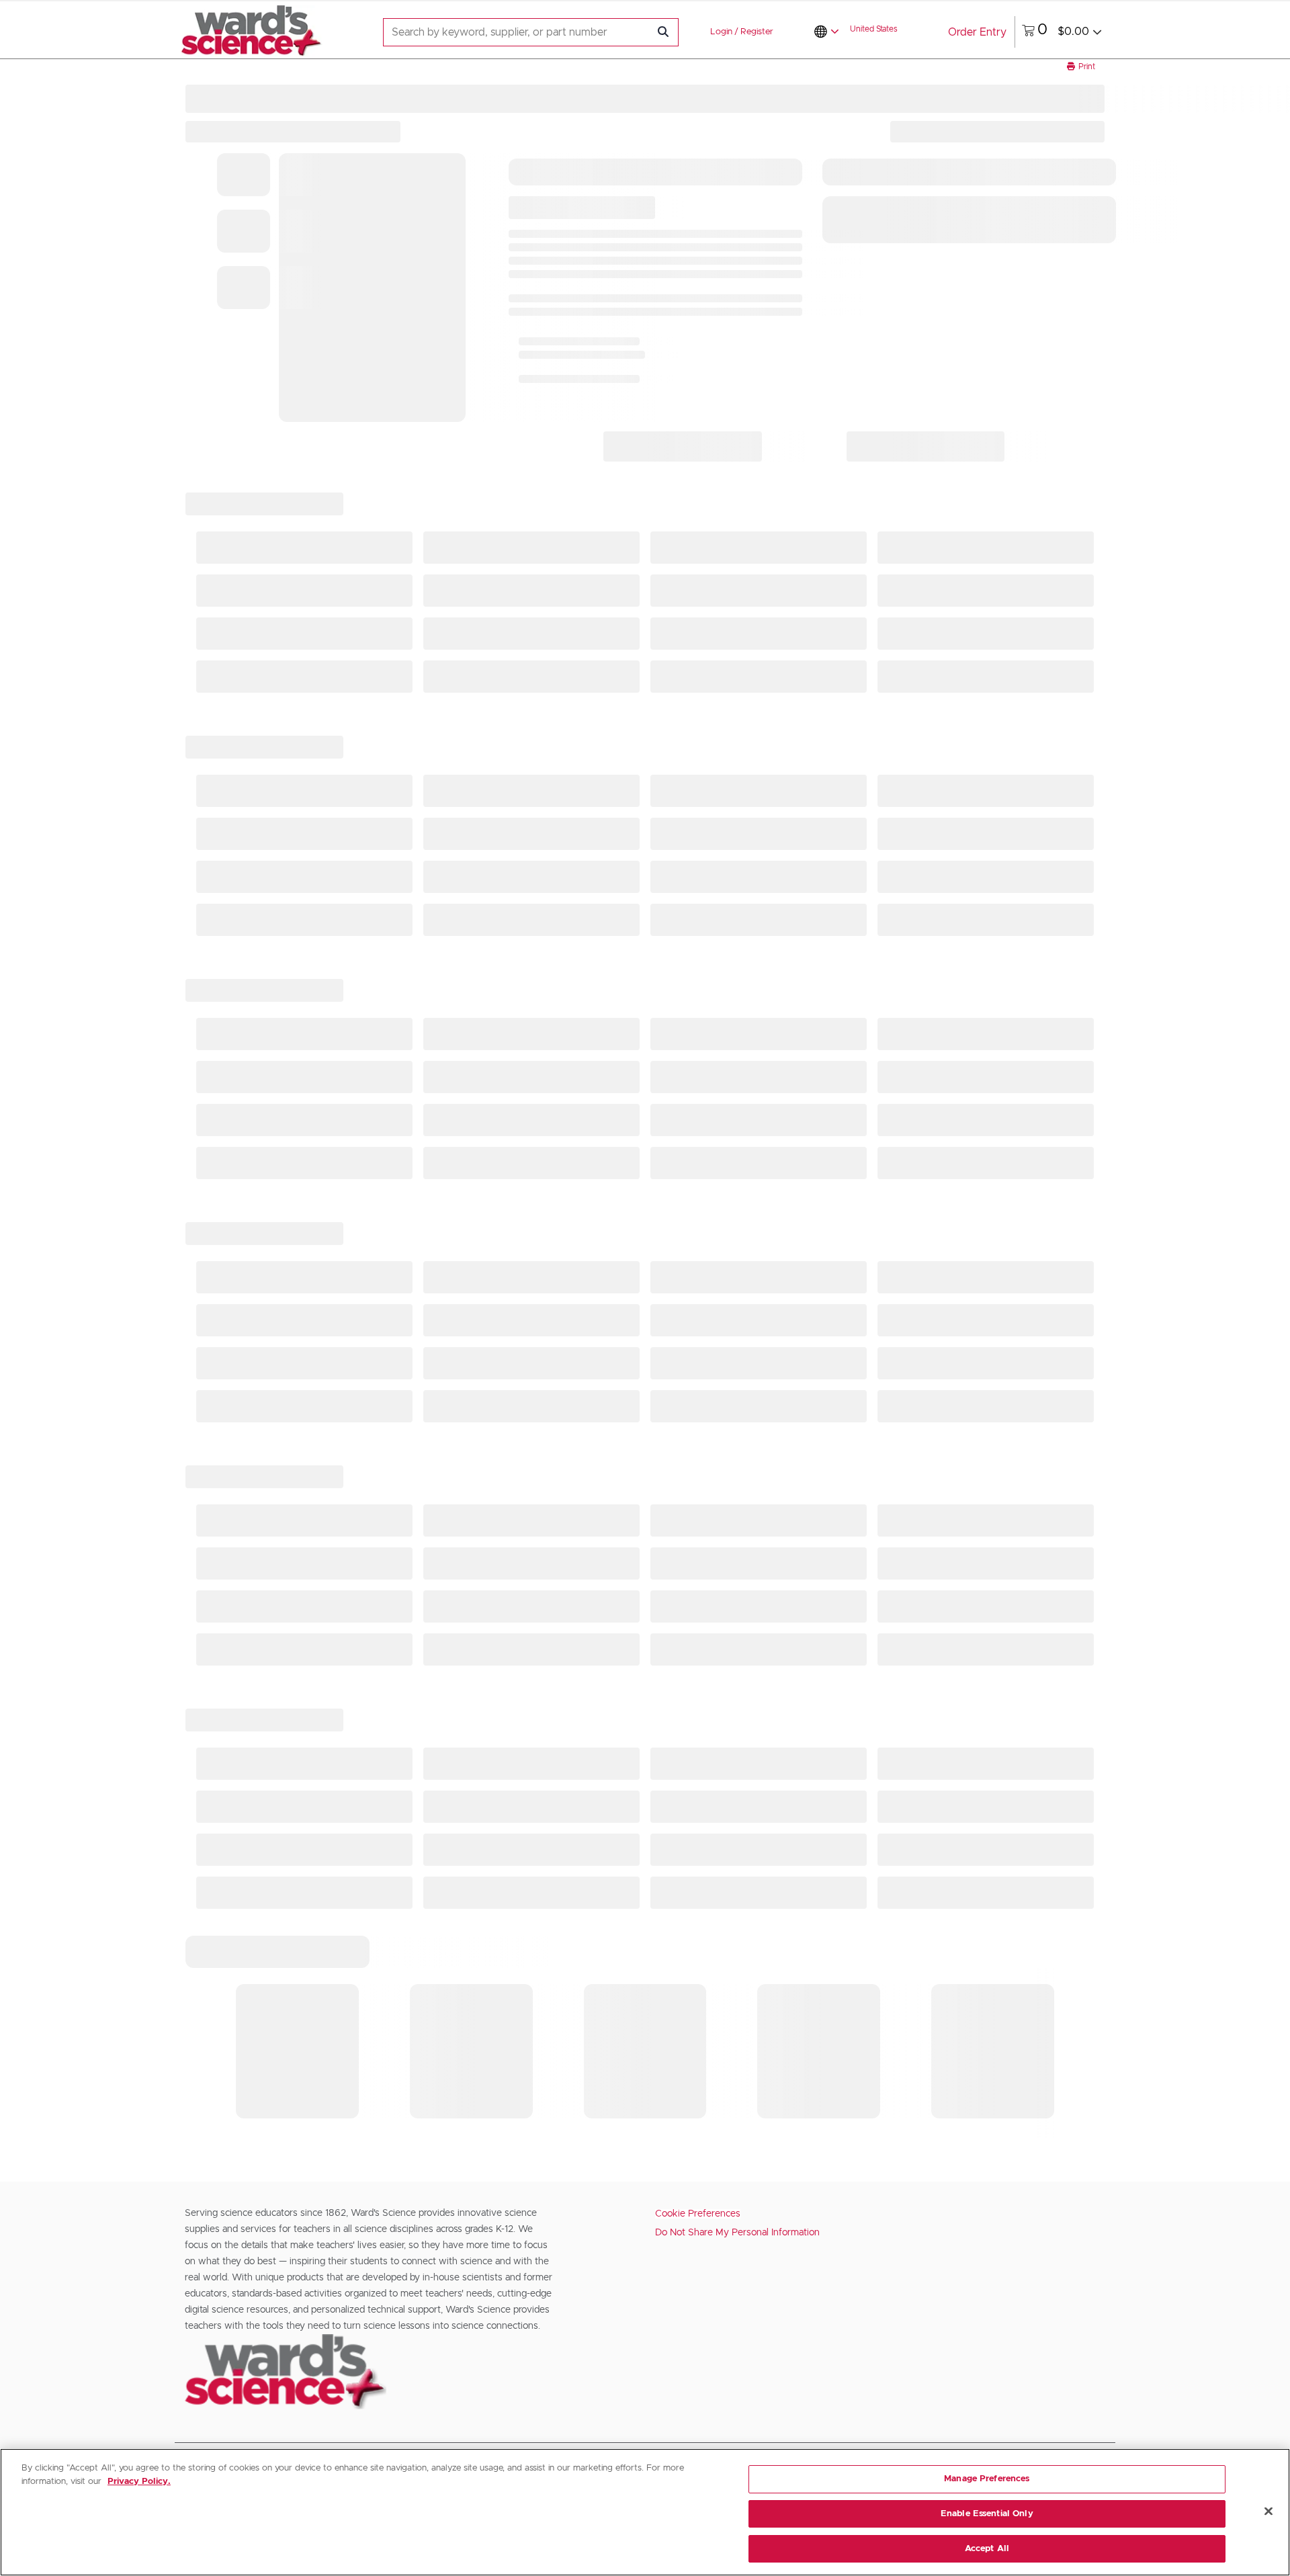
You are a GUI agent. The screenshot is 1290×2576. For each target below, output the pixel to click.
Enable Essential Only (987, 2514)
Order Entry (977, 32)
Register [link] (757, 32)
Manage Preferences (987, 2479)
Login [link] (721, 32)
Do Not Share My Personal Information (737, 2233)
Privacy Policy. (139, 2482)
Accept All (987, 2548)
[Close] (1268, 2511)
